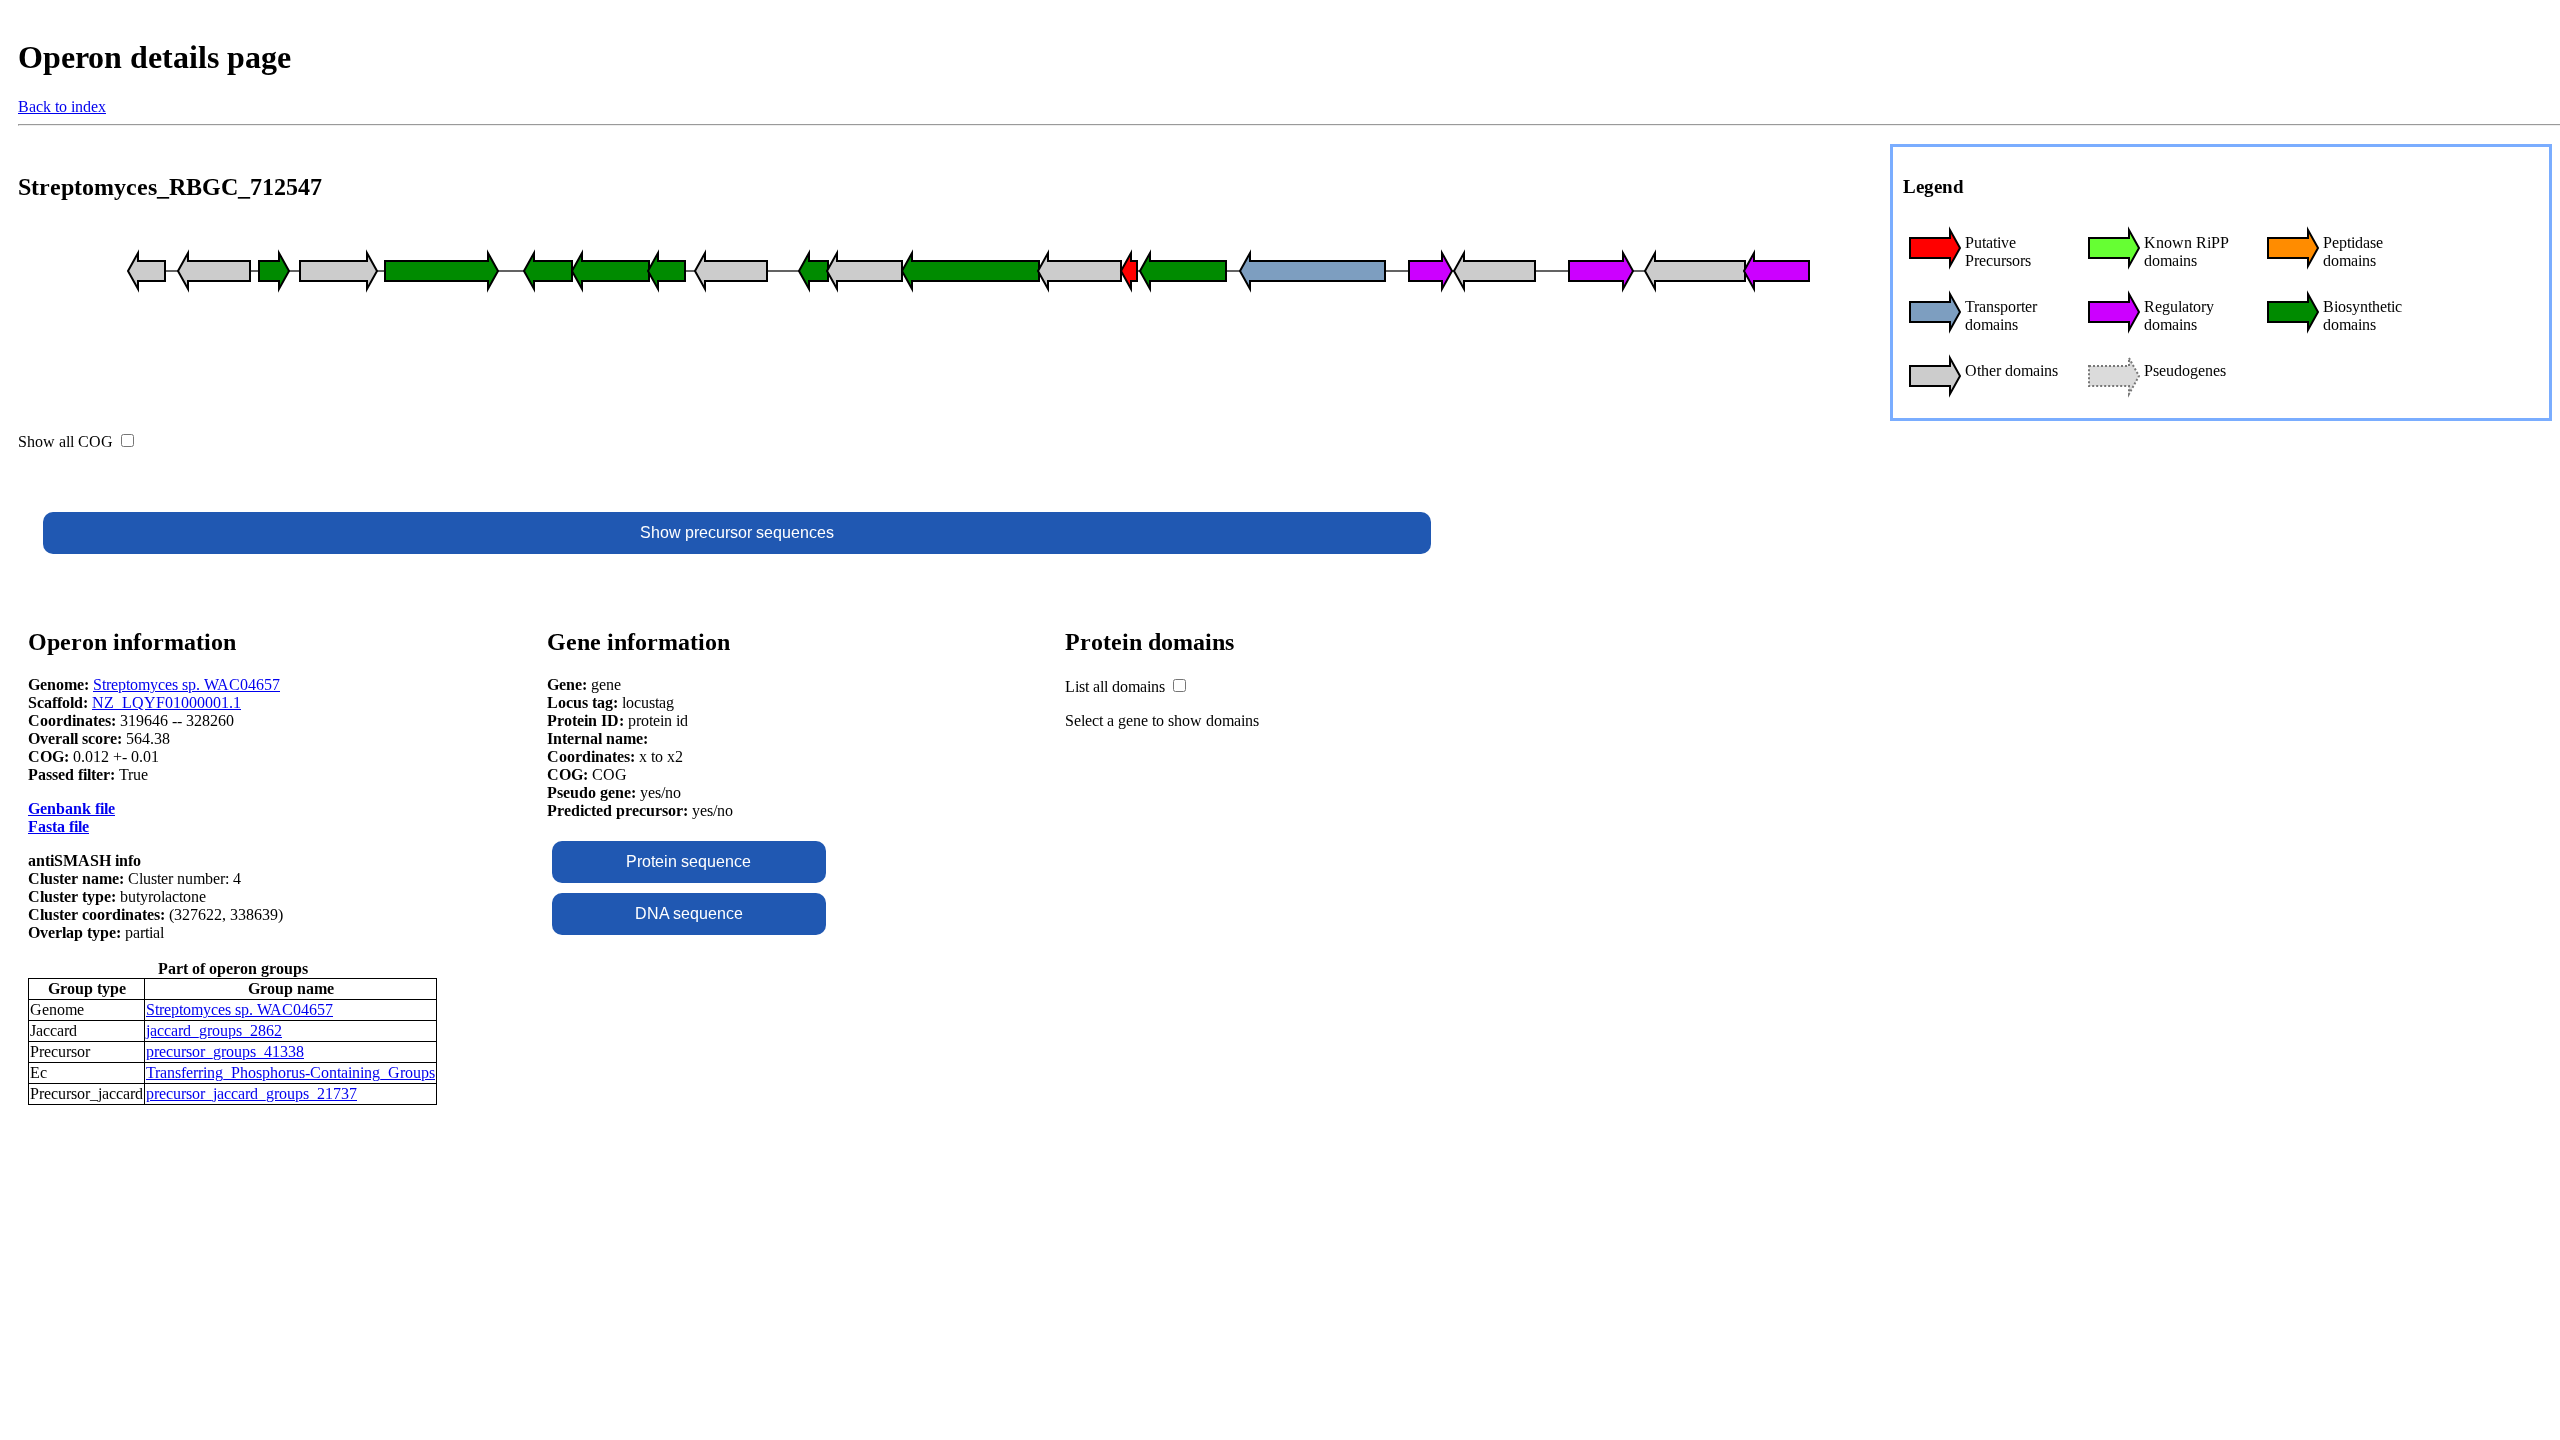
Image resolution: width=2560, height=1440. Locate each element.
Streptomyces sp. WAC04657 (186, 684)
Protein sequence (688, 861)
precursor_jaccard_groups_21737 (251, 1093)
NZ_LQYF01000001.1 (166, 702)
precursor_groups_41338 (225, 1051)
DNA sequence (689, 913)
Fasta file (58, 826)
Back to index (62, 106)
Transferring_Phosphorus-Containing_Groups (290, 1072)
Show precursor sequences (737, 532)
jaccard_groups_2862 (214, 1030)
